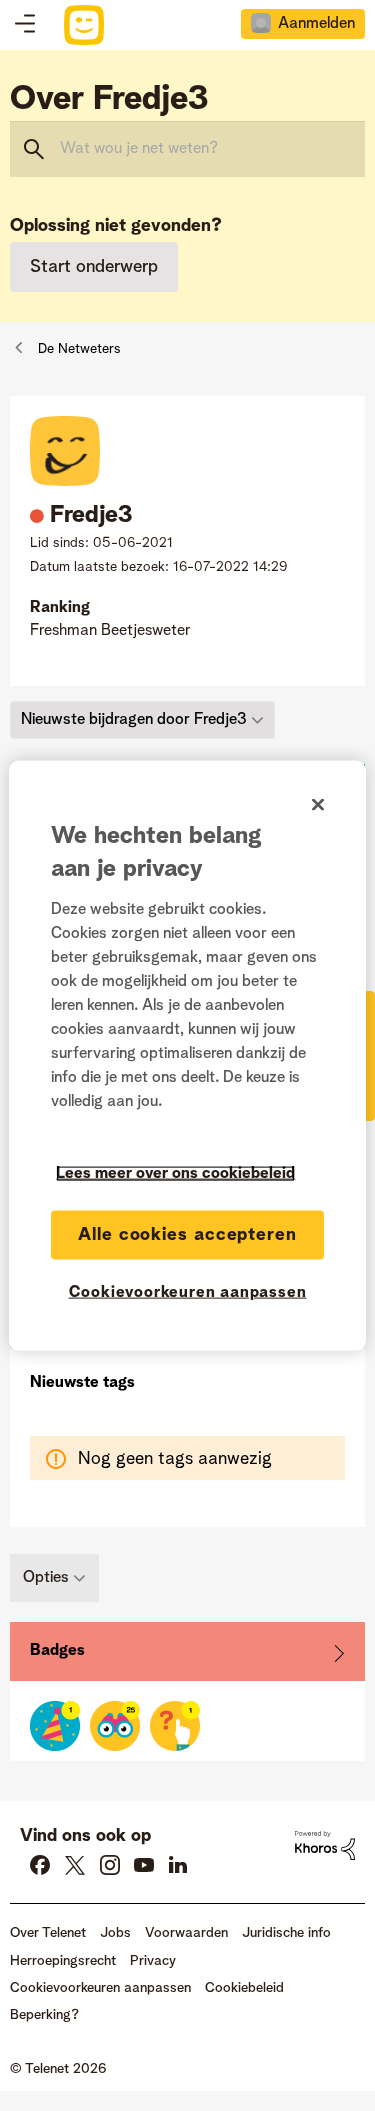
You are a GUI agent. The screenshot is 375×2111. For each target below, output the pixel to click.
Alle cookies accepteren (187, 1234)
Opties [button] (46, 1578)
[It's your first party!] (55, 1726)
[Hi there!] (115, 1726)
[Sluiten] (318, 804)
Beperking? (44, 2015)
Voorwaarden (186, 1933)
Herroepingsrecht (63, 1961)
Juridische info (286, 1933)
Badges (57, 1651)
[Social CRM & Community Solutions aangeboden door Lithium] (325, 1845)
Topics (25, 25)
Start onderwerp (94, 267)
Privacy (153, 1961)
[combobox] (187, 149)
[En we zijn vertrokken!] (175, 1726)
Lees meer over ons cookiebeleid (175, 1173)
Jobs (115, 1933)
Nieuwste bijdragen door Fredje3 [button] (134, 720)
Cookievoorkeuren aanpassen (188, 1292)
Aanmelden (316, 24)
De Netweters (79, 349)
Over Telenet (48, 1933)
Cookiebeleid (244, 1988)
